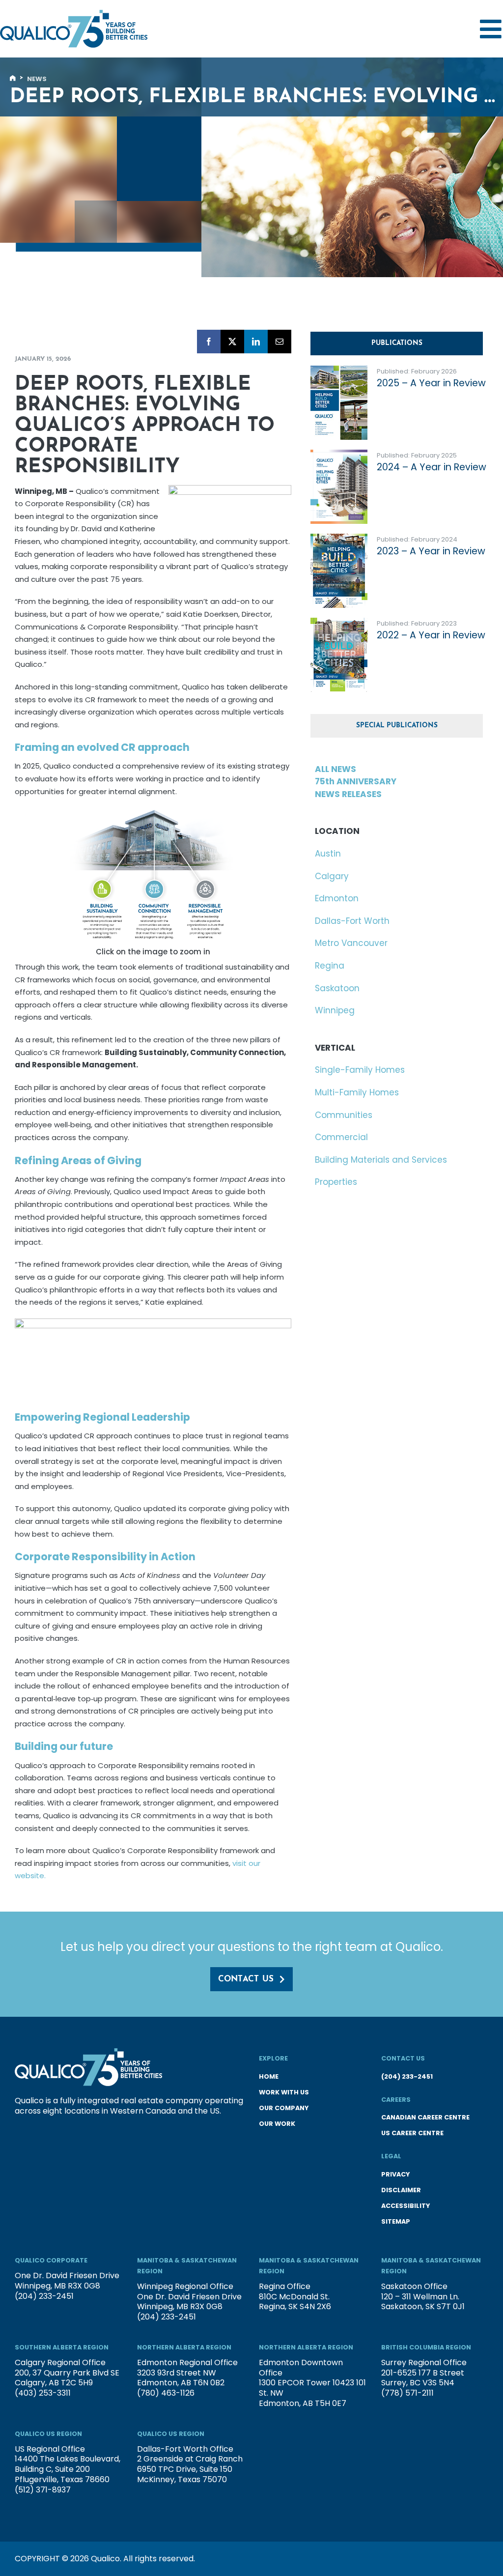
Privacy (395, 2174)
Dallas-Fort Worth (352, 921)
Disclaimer (401, 2190)
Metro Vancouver (351, 943)
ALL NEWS (335, 769)
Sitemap (396, 2221)
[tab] (397, 343)
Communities (344, 1115)
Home (269, 2076)
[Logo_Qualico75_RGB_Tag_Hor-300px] (74, 14)
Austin (328, 854)
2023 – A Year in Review (431, 551)
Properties (336, 1182)
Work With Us (284, 2092)
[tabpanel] (399, 534)
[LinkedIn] (256, 342)
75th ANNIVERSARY (356, 781)
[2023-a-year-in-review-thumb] (339, 538)
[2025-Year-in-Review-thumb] (339, 370)
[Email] (279, 342)
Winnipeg (335, 1010)
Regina (330, 966)
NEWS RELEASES (348, 794)
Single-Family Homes (360, 1070)
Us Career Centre (412, 2133)
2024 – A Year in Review (432, 467)
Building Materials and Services (381, 1160)
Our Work (277, 2124)
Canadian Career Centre (425, 2117)
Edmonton (337, 898)
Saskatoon (337, 988)
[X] (232, 342)
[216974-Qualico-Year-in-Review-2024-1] (339, 454)
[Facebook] (209, 342)
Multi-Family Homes (357, 1092)
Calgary (332, 876)
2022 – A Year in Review (431, 635)
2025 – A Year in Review (431, 383)
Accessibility (405, 2206)
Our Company (284, 2108)
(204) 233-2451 (407, 2076)
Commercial (341, 1137)
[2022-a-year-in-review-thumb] (339, 622)
